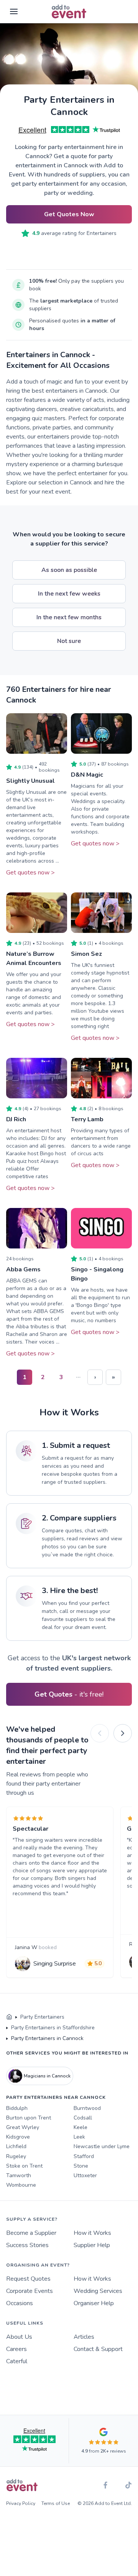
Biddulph (17, 2108)
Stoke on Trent (24, 2166)
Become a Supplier (31, 2233)
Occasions (20, 2303)
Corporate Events (30, 2291)
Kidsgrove (18, 2137)
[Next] (123, 1733)
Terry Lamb (87, 1119)
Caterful (17, 2361)
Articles (84, 2337)
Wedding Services (98, 2291)
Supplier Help (92, 2245)
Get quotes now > (30, 873)
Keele (80, 2127)
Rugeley (16, 2156)
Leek (79, 2137)
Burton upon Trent (29, 2118)
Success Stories (27, 2245)
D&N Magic (87, 775)
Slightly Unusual (30, 781)
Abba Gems (23, 1269)
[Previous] (100, 1733)
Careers (16, 2349)
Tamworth (19, 2175)
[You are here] (9, 2017)
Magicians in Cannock (47, 2076)
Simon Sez (86, 954)
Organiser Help (94, 2303)
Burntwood (87, 2108)
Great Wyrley (23, 2127)
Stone (81, 2166)
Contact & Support (98, 2349)
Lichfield (16, 2146)
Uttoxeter (85, 2175)
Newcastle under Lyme (102, 2146)
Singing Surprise (55, 1964)
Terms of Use (56, 2503)
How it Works (92, 2233)
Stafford (84, 2156)
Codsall (83, 2118)
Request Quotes (28, 2279)
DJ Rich (16, 1119)
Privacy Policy (21, 2503)
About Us (19, 2337)
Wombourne (21, 2185)
